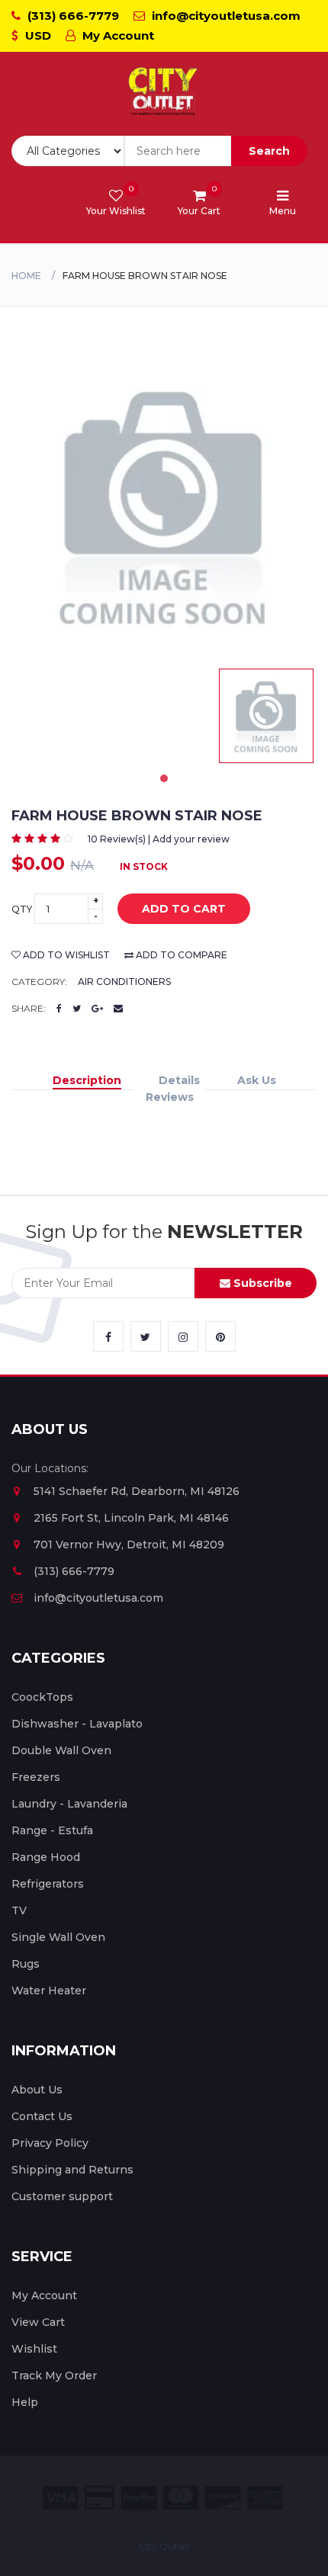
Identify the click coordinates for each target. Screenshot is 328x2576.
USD (37, 35)
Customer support (62, 2196)
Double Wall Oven (61, 1750)
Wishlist (34, 2349)
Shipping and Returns (72, 2170)
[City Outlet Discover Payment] (223, 2498)
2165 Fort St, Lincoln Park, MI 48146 (131, 1518)
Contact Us (42, 2116)
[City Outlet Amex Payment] (265, 2498)
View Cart (38, 2322)
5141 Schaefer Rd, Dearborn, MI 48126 (137, 1491)
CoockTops (42, 1697)
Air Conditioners (124, 982)
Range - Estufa (52, 1830)
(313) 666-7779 (72, 16)
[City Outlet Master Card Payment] (181, 2498)
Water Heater (49, 1991)
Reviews (170, 1097)
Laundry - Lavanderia (69, 1804)
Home (26, 276)
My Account (117, 35)
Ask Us (257, 1080)
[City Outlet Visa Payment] (60, 2498)
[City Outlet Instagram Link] (183, 1336)
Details (179, 1080)
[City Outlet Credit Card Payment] (100, 2498)
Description (87, 1080)
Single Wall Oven (58, 1937)
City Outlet (164, 2547)
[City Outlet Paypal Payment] (139, 2498)
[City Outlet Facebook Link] (108, 1336)
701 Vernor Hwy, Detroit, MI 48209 (129, 1545)
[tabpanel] (266, 716)
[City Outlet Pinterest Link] (220, 1336)
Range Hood (46, 1857)
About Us (37, 2090)
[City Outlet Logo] (164, 92)
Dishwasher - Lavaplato (77, 1724)
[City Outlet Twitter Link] (146, 1336)
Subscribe (261, 1283)
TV (19, 1910)
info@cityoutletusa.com (225, 16)
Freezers (36, 1777)
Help (25, 2402)
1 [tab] (164, 778)
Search (269, 151)
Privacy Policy (50, 2143)
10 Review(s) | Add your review (159, 839)
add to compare (180, 955)
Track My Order (54, 2376)
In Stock (144, 866)
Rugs (26, 1964)
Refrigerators (48, 1884)
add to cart (184, 909)
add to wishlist (65, 955)
